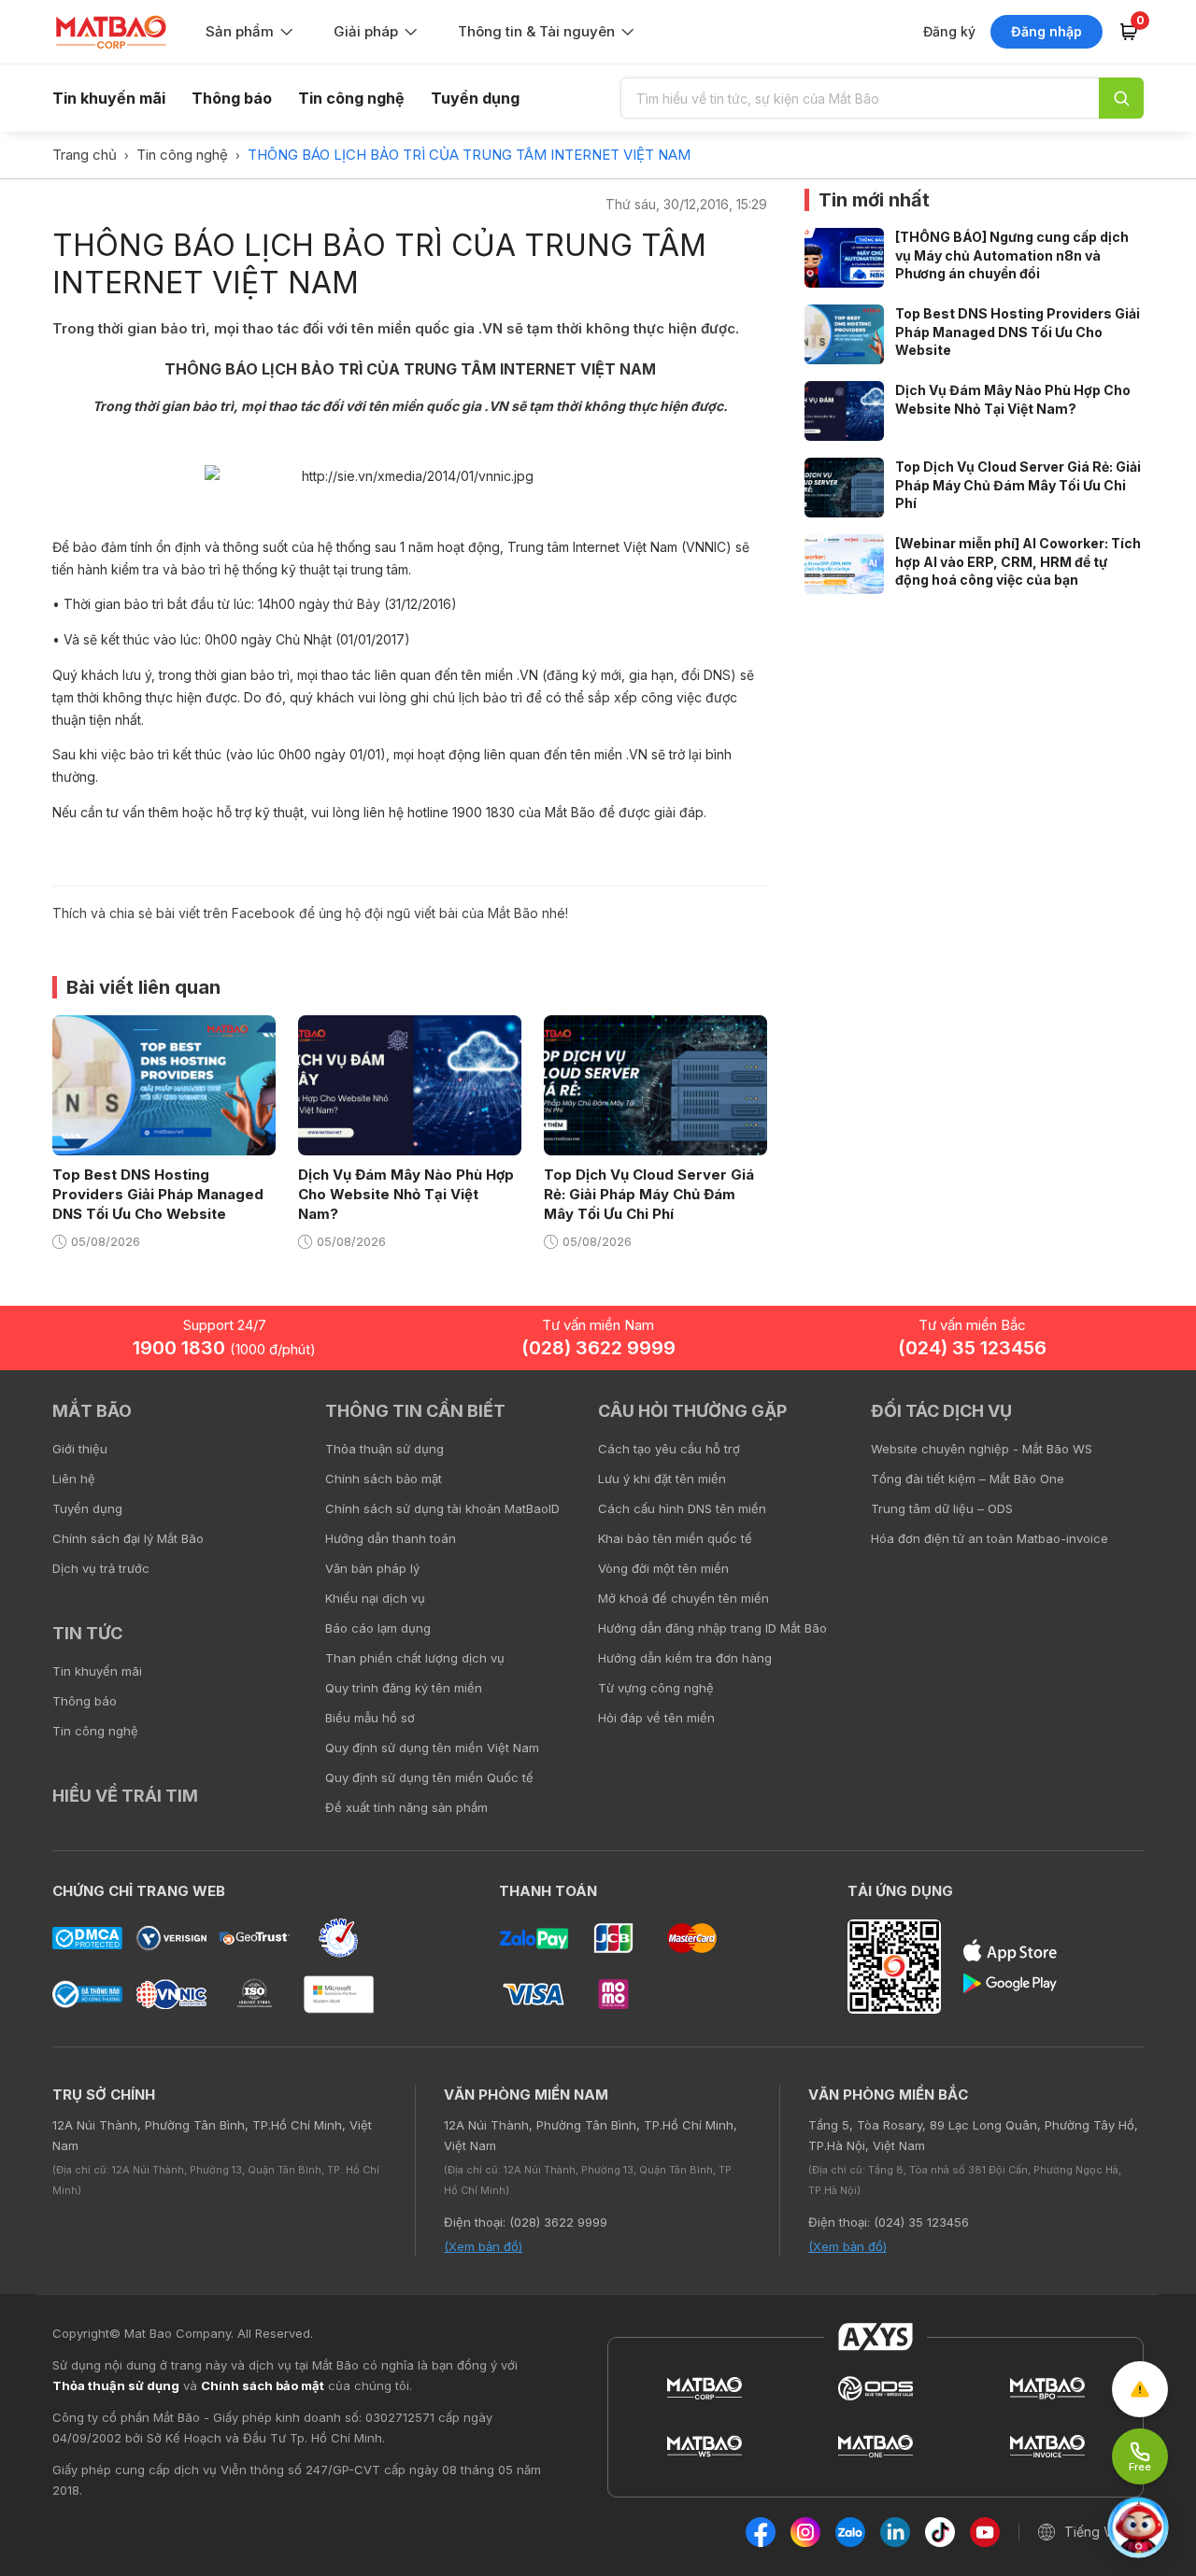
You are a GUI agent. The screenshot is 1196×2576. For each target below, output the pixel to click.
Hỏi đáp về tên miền (656, 1718)
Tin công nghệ (351, 98)
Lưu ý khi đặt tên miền (662, 1479)
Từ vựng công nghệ (656, 1688)
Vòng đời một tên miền (663, 1568)
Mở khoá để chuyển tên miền (683, 1598)
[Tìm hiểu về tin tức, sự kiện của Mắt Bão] (1121, 98)
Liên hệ (74, 1479)
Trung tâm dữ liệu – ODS (942, 1508)
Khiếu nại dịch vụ (375, 1598)
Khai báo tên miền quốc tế (675, 1538)
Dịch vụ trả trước (101, 1568)
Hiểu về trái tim (125, 1796)
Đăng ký (949, 31)
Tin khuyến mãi (109, 98)
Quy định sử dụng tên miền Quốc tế (429, 1777)
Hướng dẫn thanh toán (391, 1538)
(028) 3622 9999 (598, 1348)
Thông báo (232, 98)
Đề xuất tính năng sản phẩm (406, 1807)
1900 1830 (224, 1348)
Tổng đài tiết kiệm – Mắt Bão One (968, 1479)
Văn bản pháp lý (372, 1568)
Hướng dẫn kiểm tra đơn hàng (685, 1658)
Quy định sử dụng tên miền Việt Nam (432, 1748)
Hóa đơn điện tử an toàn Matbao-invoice (990, 1538)
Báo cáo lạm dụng (378, 1628)
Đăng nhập (1046, 31)
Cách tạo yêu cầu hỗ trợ (669, 1449)
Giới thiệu (80, 1449)
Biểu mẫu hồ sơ (370, 1718)
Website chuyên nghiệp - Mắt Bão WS (982, 1449)
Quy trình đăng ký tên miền (404, 1688)
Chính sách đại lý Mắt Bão (128, 1538)
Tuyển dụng (475, 98)
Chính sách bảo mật (384, 1479)
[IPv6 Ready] (1149, 1424)
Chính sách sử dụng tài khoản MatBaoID (442, 1508)
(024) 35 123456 (972, 1348)
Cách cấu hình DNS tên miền (682, 1508)
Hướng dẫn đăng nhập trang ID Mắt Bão (712, 1628)
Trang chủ (85, 155)
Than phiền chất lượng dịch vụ (415, 1658)
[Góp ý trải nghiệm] (1140, 2389)
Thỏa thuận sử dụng (384, 1449)
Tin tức (87, 1633)
